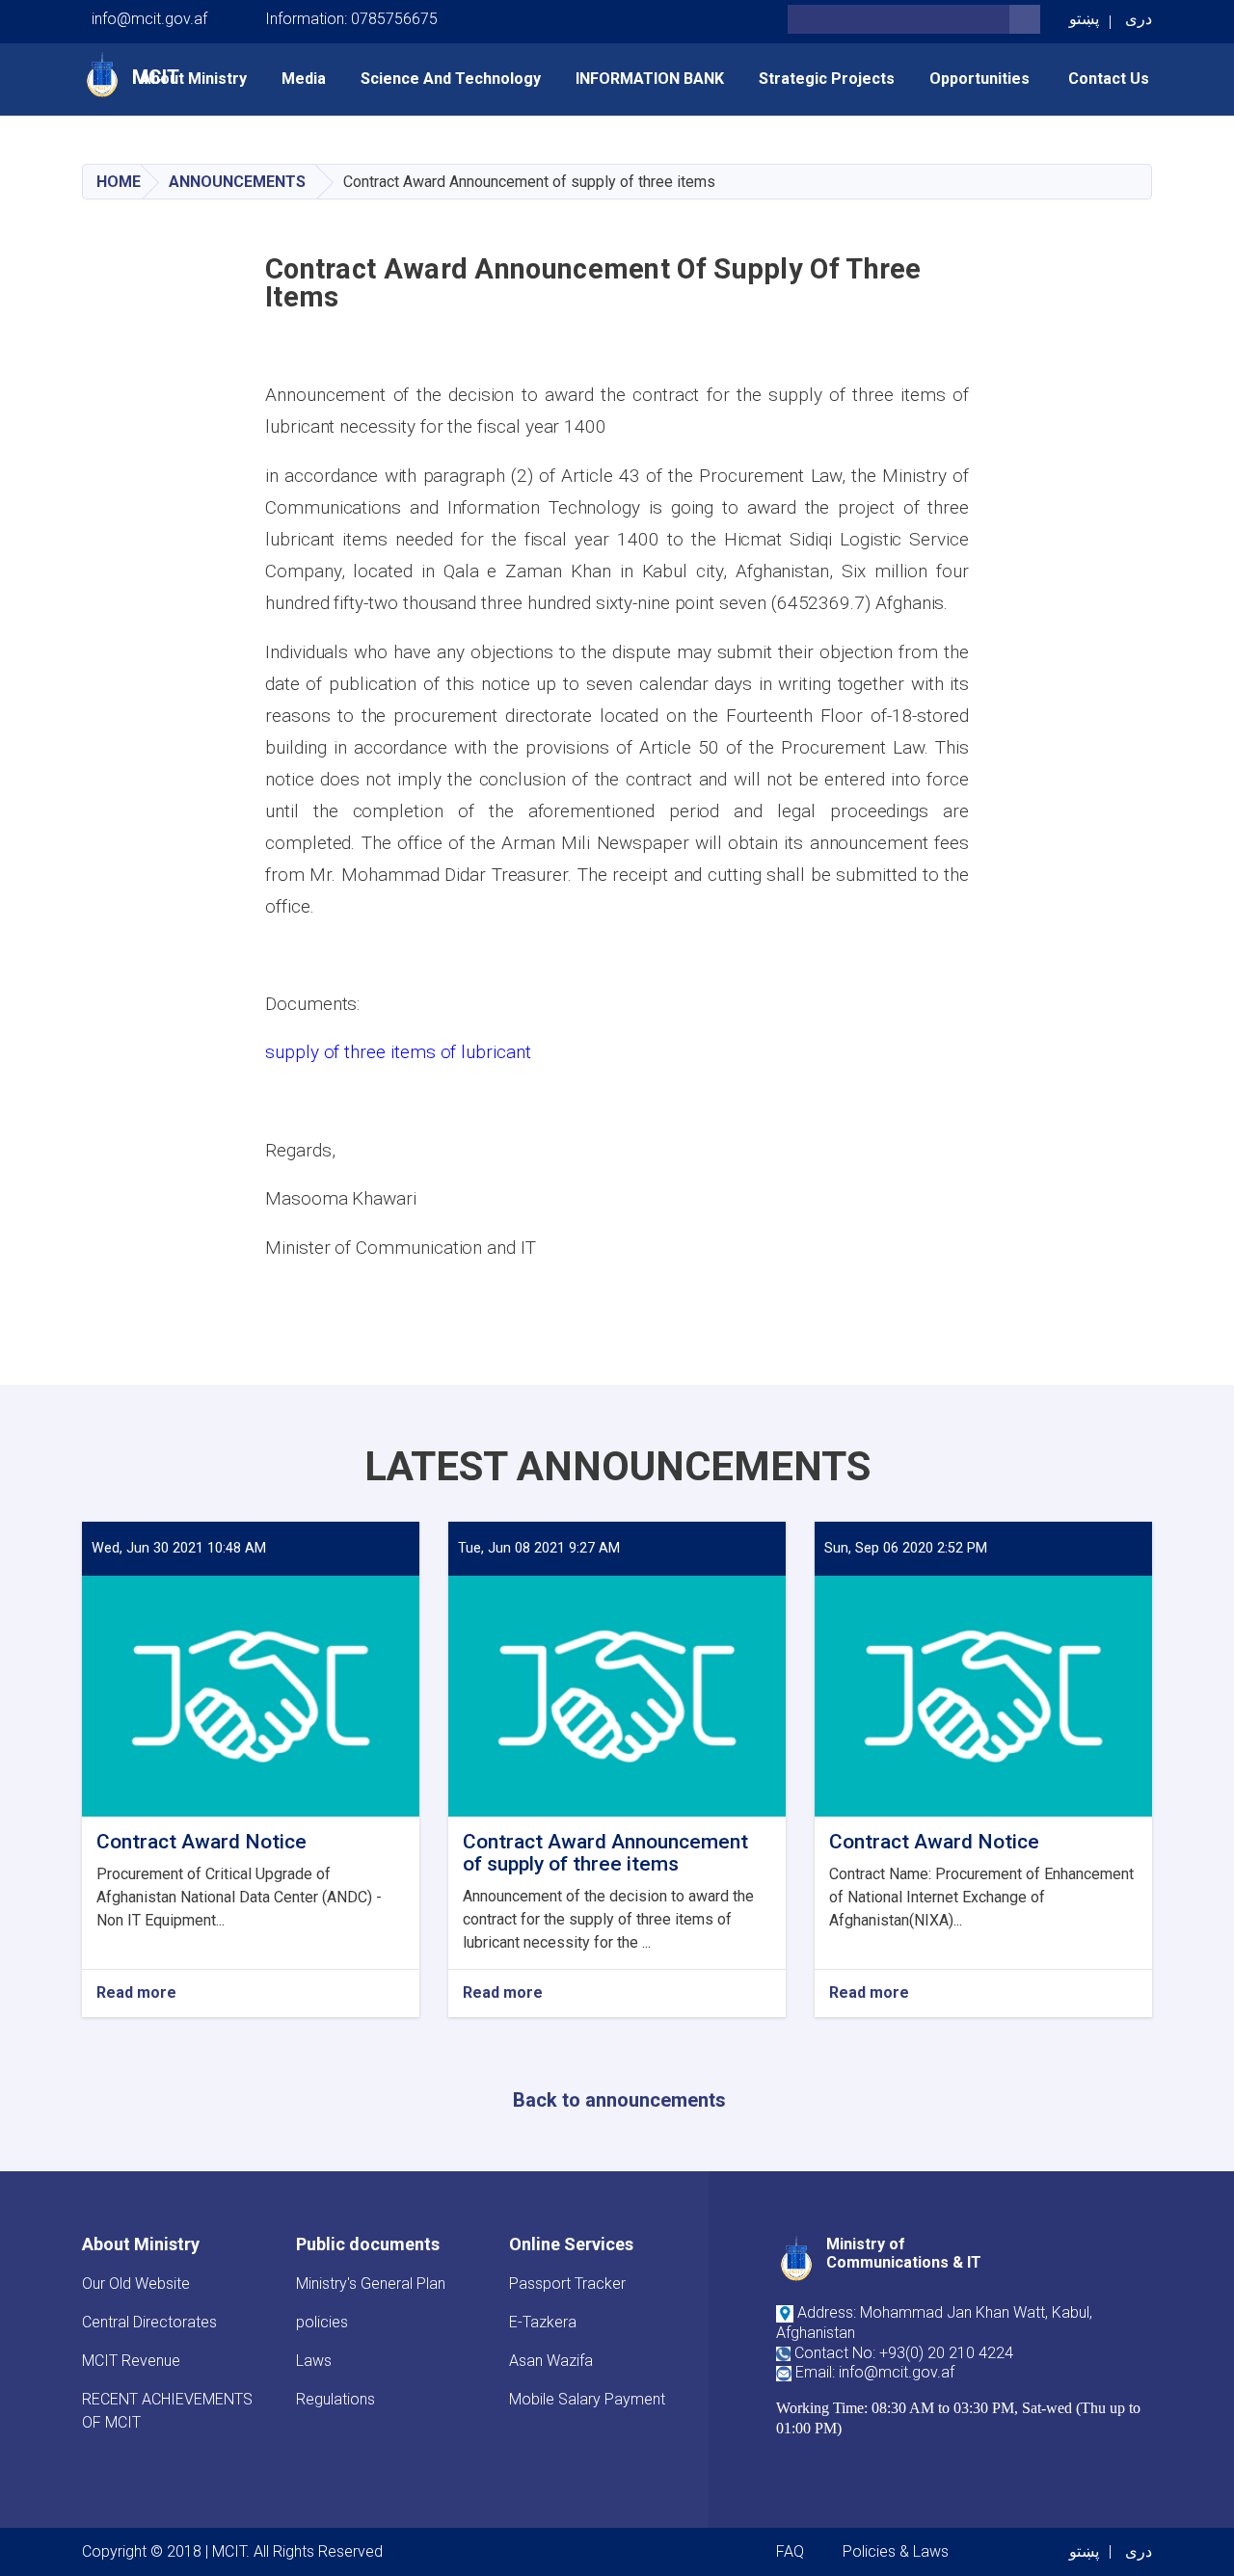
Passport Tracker (567, 2284)
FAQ (790, 2551)
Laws (314, 2361)
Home (119, 182)
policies (322, 2322)
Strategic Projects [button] (827, 79)
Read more (136, 1993)
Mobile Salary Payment (587, 2399)
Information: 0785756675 (351, 19)
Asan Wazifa (551, 2361)
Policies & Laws (896, 2551)
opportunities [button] (981, 79)
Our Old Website (136, 2284)
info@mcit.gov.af (149, 19)
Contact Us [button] (1109, 79)
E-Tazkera (543, 2322)
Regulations (335, 2399)
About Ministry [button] (194, 79)
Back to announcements (619, 2100)
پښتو (1084, 19)
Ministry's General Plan (371, 2284)
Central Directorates (149, 2322)
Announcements (237, 182)
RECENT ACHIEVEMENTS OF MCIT (167, 2411)
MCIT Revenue (131, 2361)
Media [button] (304, 79)
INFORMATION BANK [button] (650, 79)
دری (1139, 19)
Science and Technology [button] (451, 79)
